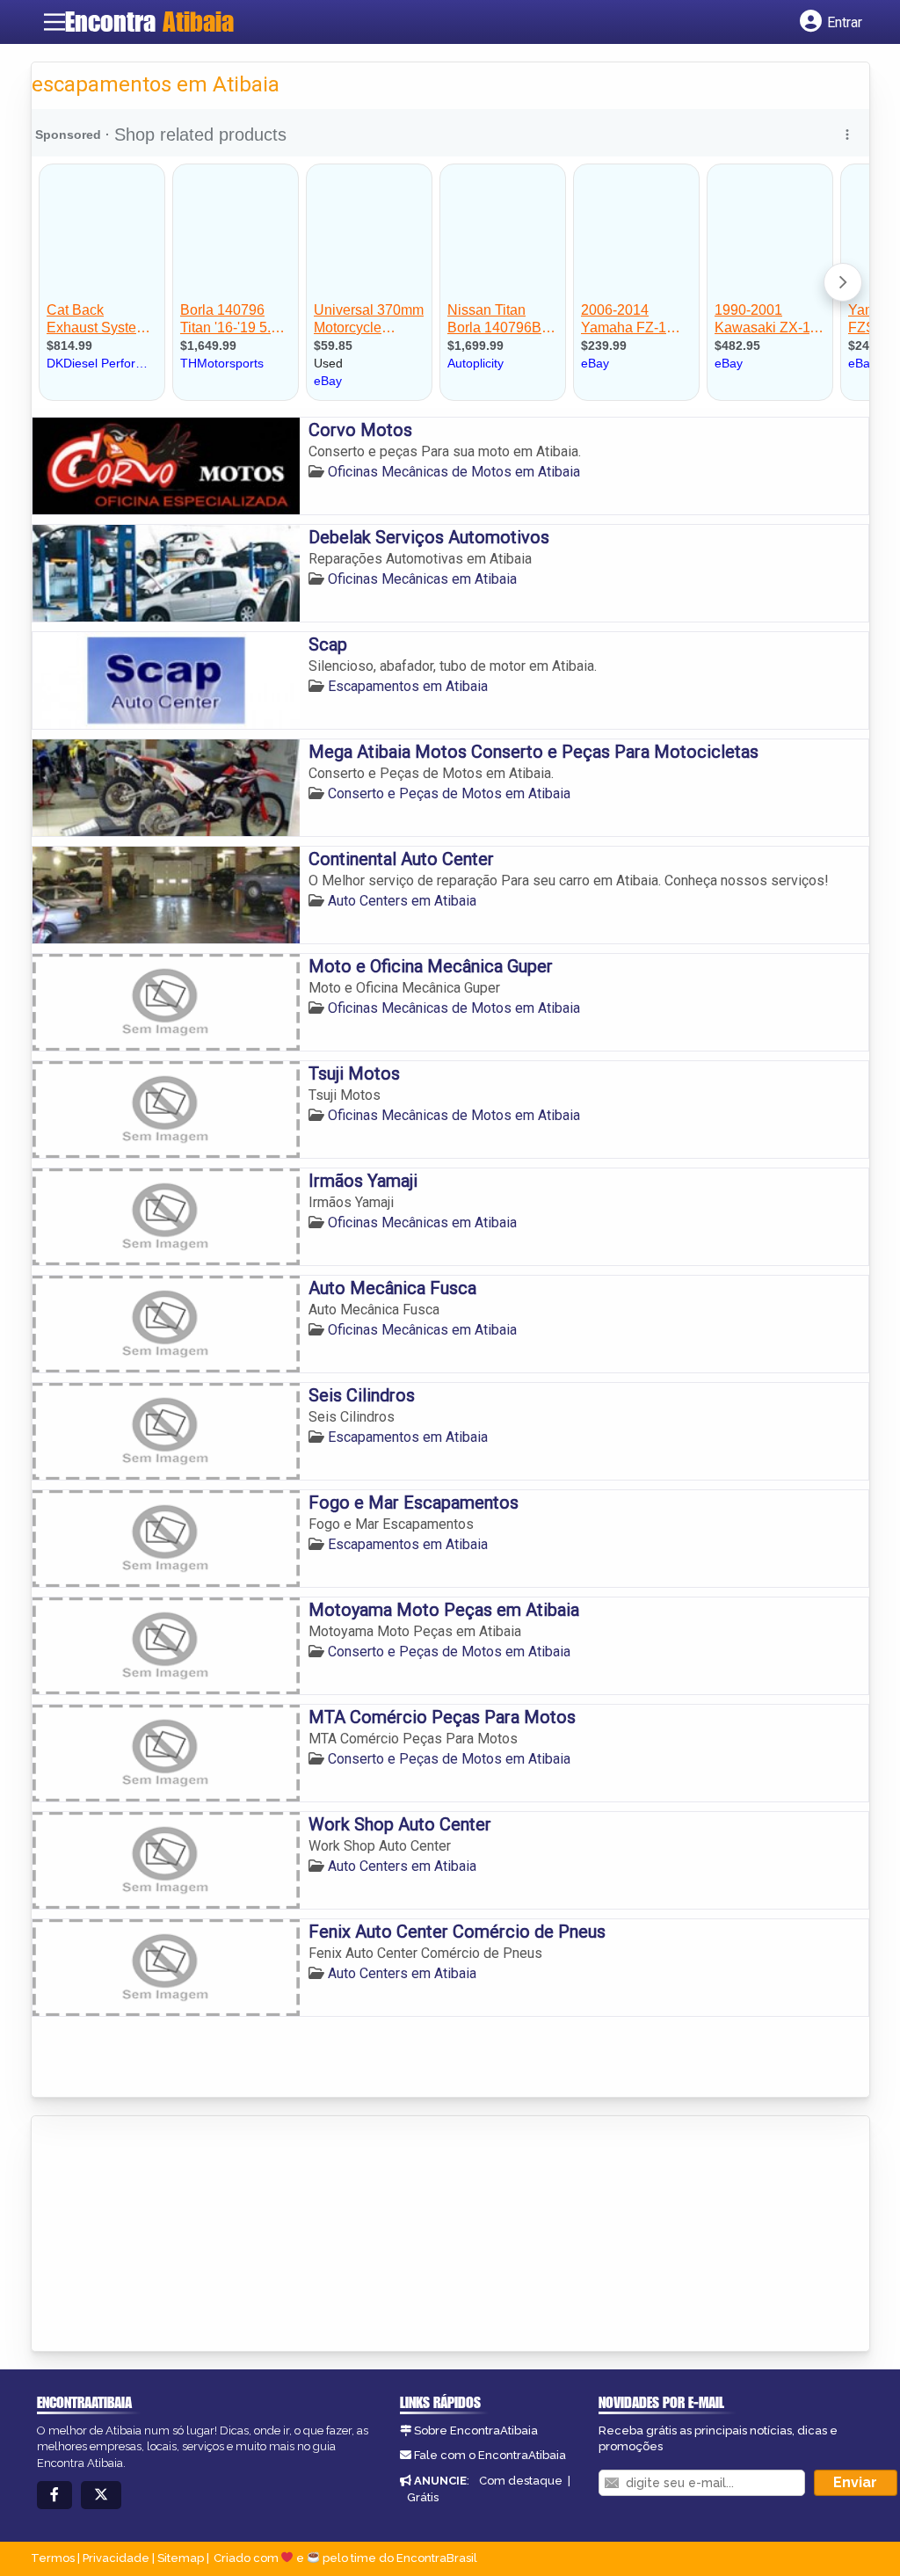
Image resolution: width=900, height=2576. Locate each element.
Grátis (423, 2497)
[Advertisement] (163, 2235)
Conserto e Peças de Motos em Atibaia (449, 793)
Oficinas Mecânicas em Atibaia (422, 579)
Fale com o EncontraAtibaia (490, 2455)
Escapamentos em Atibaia (408, 686)
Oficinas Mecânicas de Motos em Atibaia (454, 472)
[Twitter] (101, 2496)
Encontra (149, 21)
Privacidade (116, 2558)
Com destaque (521, 2481)
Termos (53, 2558)
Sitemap (181, 2558)
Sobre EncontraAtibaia (476, 2430)
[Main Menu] (54, 22)
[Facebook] (54, 2496)
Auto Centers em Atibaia (402, 901)
